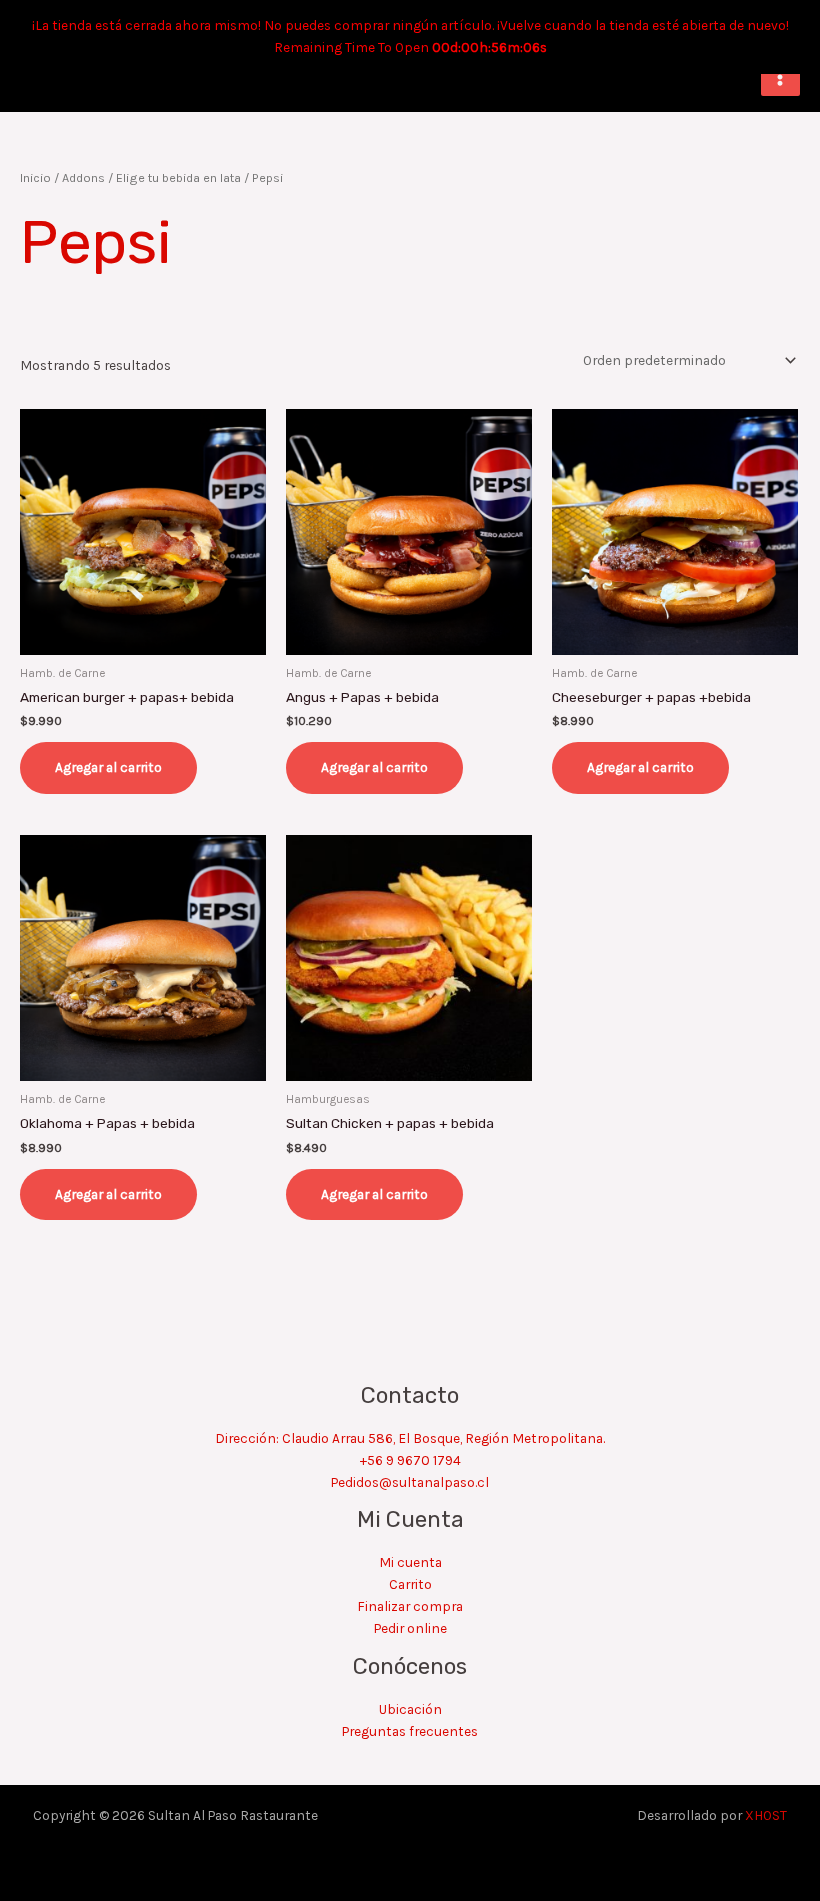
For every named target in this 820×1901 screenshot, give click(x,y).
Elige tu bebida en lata (178, 177)
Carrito (410, 1584)
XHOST (766, 1815)
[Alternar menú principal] (780, 76)
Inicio (35, 177)
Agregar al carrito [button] (108, 767)
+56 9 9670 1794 (410, 1460)
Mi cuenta (410, 1562)
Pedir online (410, 1628)
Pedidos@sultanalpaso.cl (410, 1482)
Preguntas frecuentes (410, 1731)
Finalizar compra (410, 1606)
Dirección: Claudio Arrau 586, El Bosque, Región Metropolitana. (410, 1438)
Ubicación (410, 1709)
